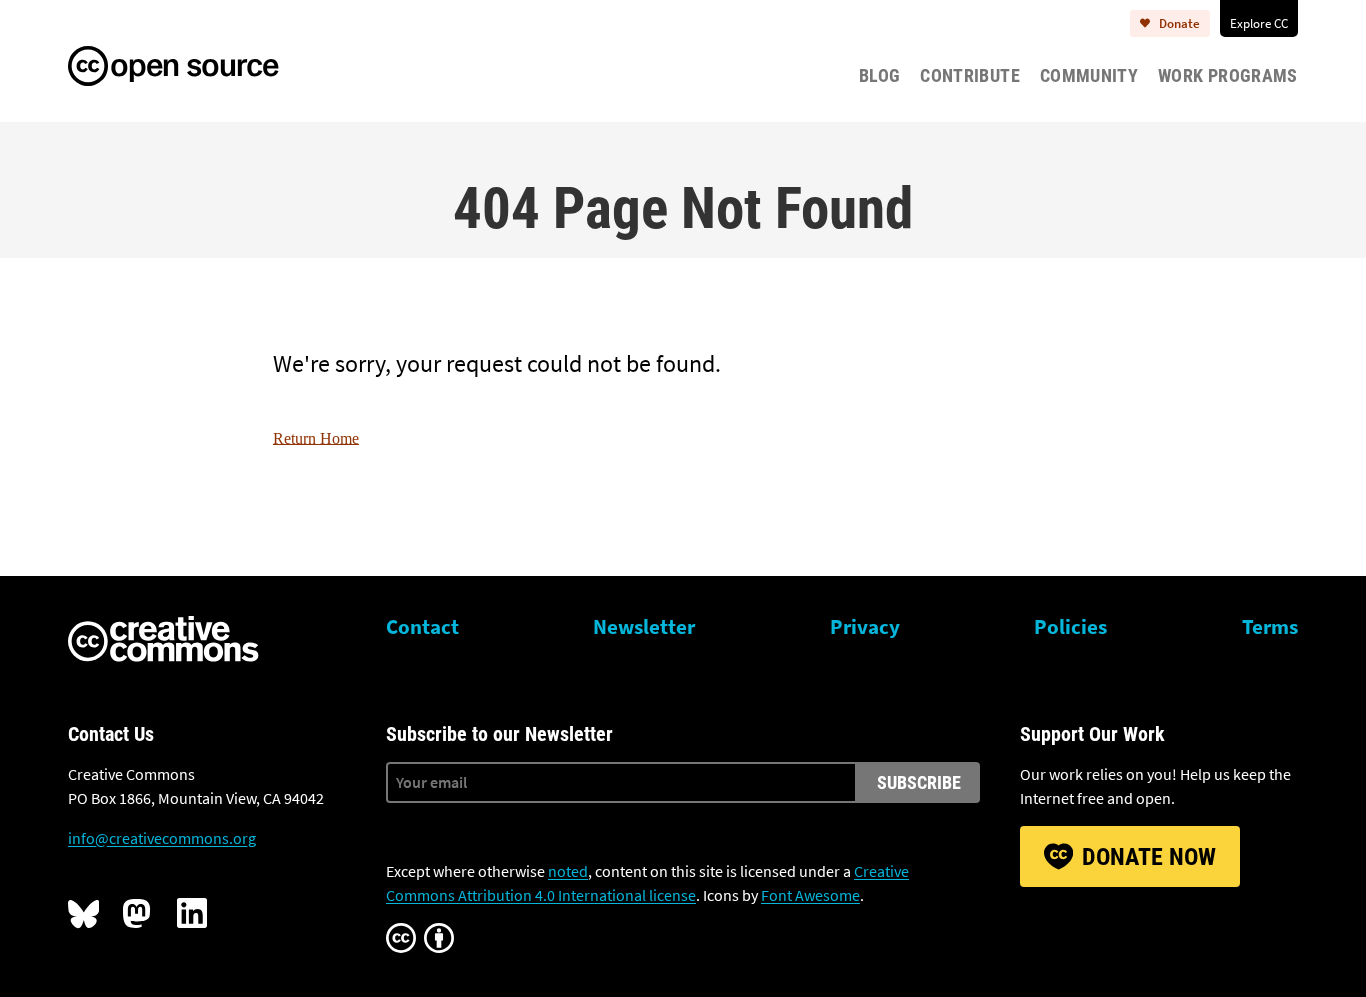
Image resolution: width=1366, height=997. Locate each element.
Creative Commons (163, 641)
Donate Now (1149, 857)
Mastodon (138, 913)
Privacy (865, 627)
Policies (1070, 627)
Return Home (316, 438)
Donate (1179, 23)
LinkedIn (192, 913)
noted (568, 871)
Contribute (970, 76)
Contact (422, 627)
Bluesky (83, 913)
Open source (194, 63)
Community (1089, 76)
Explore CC (1259, 23)
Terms (1270, 627)
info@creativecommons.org (162, 838)
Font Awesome (810, 895)
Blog (879, 76)
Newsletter (644, 627)
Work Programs (1228, 76)
